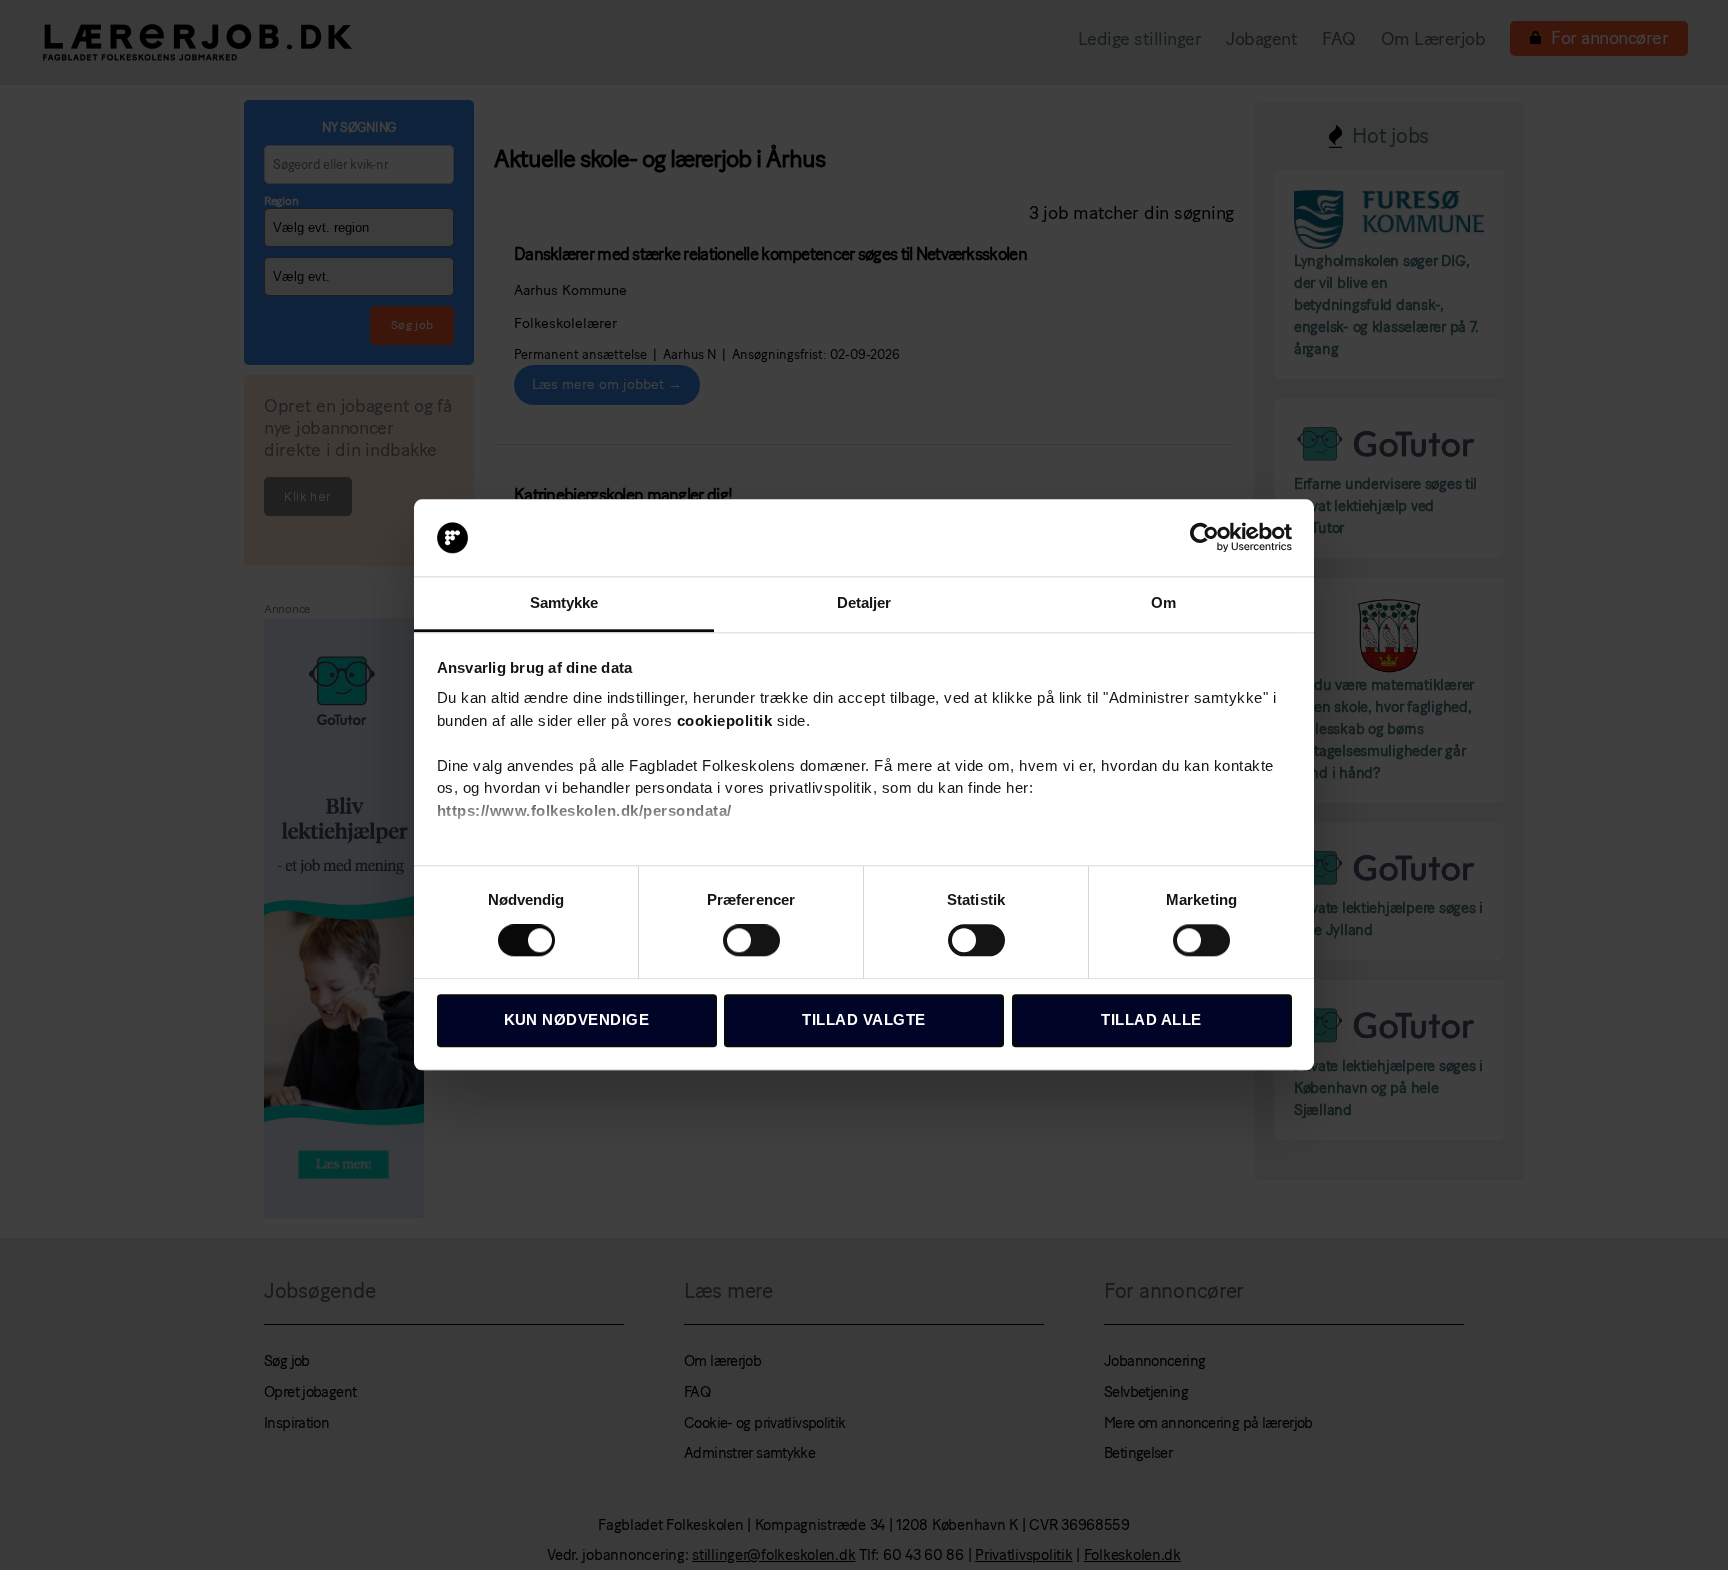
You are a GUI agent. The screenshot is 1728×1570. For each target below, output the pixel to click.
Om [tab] (1163, 602)
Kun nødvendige (577, 1019)
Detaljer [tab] (864, 602)
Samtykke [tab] (564, 602)
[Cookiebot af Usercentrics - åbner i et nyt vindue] (1204, 538)
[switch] (751, 942)
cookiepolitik (725, 720)
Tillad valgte (864, 1019)
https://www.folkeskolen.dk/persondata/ (584, 810)
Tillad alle (1151, 1019)
